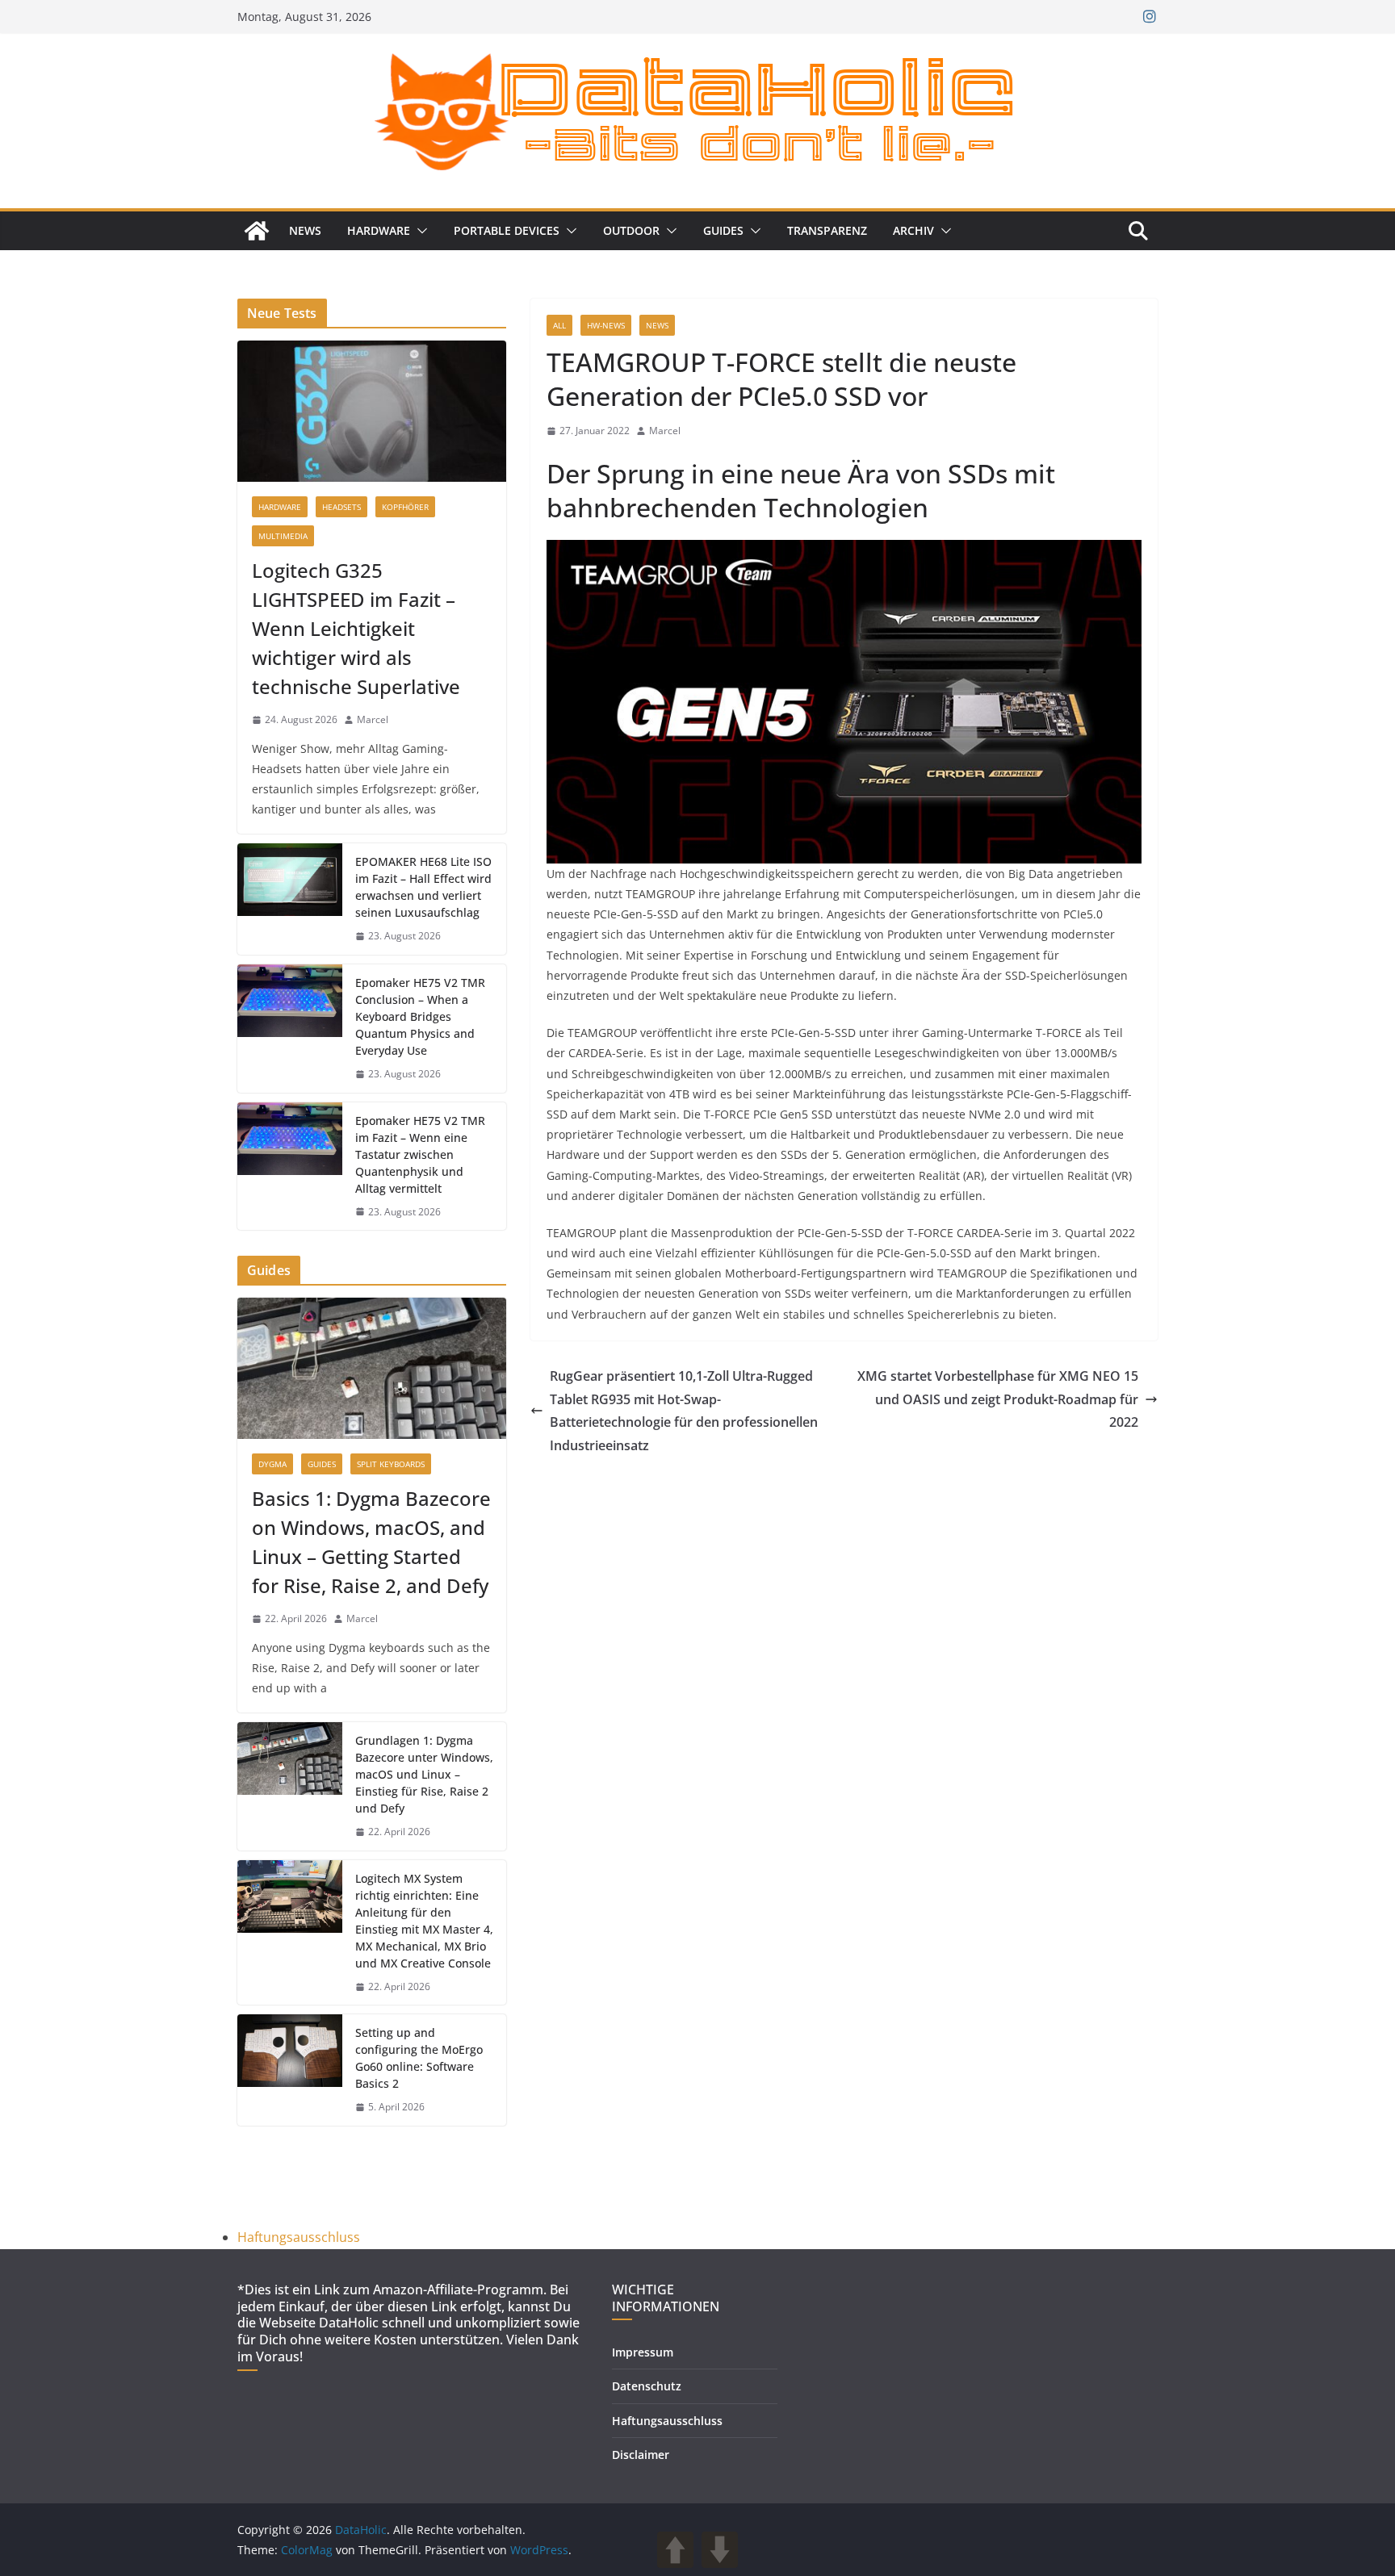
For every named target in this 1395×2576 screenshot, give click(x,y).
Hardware (379, 230)
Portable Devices (507, 230)
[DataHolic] (257, 231)
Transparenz (827, 230)
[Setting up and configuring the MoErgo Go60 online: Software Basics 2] (290, 2070)
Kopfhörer (405, 507)
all (559, 325)
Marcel (665, 431)
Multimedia (283, 536)
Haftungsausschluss (299, 2237)
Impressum (643, 2352)
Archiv (913, 230)
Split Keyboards (391, 1464)
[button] (419, 231)
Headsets (341, 507)
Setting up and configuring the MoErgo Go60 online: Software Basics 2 (419, 2058)
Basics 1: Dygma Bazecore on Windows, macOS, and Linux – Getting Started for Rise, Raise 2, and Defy (371, 1542)
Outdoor (631, 230)
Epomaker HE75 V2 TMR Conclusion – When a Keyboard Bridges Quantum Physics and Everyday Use (420, 1016)
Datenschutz (647, 2386)
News (305, 230)
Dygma (272, 1464)
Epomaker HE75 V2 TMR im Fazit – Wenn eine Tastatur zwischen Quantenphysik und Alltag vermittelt (420, 1154)
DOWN (720, 2550)
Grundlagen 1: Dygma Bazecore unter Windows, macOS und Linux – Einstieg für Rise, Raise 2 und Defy (424, 1774)
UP (675, 2550)
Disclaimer (641, 2455)
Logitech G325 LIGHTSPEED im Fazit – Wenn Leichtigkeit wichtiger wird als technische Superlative (356, 628)
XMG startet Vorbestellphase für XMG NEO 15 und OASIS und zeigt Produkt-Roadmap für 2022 (998, 1399)
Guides (723, 230)
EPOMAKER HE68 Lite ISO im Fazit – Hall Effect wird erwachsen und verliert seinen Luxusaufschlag (423, 887)
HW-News (606, 325)
